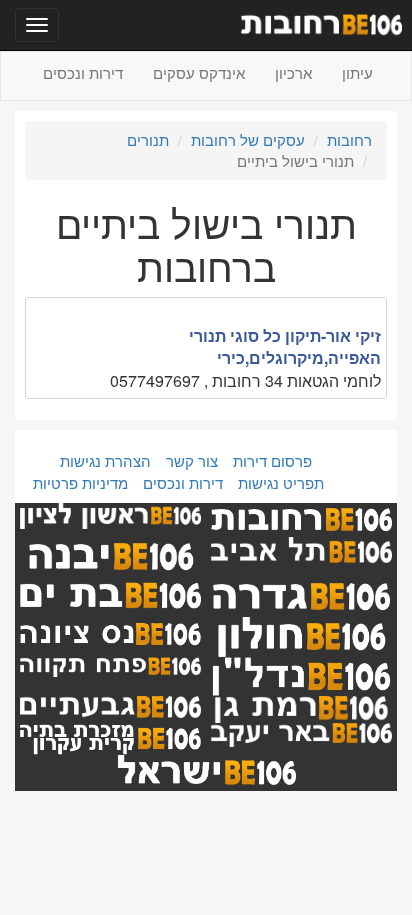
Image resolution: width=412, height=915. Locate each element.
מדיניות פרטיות (80, 482)
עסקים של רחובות (248, 139)
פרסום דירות (272, 460)
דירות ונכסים (83, 72)
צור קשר (192, 460)
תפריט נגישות (281, 482)
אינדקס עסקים (199, 72)
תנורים (148, 139)
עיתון (357, 72)
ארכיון (293, 72)
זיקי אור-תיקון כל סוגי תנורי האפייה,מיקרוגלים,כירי (285, 347)
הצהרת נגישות (105, 460)
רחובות (349, 139)
